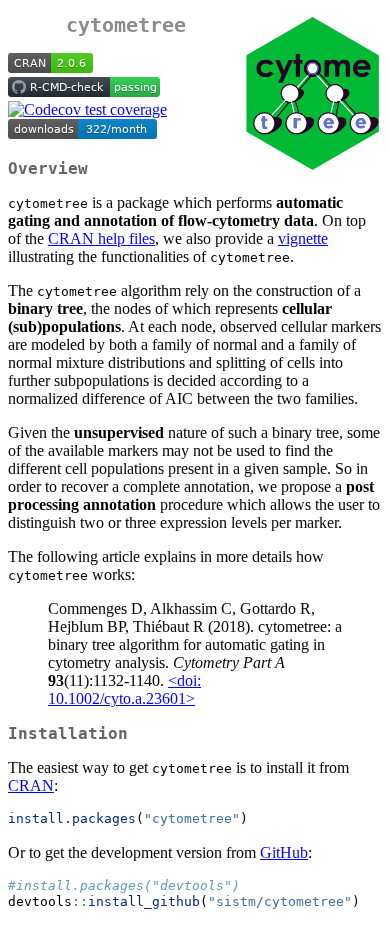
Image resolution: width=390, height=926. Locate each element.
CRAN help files (101, 238)
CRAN (31, 785)
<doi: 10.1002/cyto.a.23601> (124, 689)
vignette (303, 238)
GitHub (284, 852)
